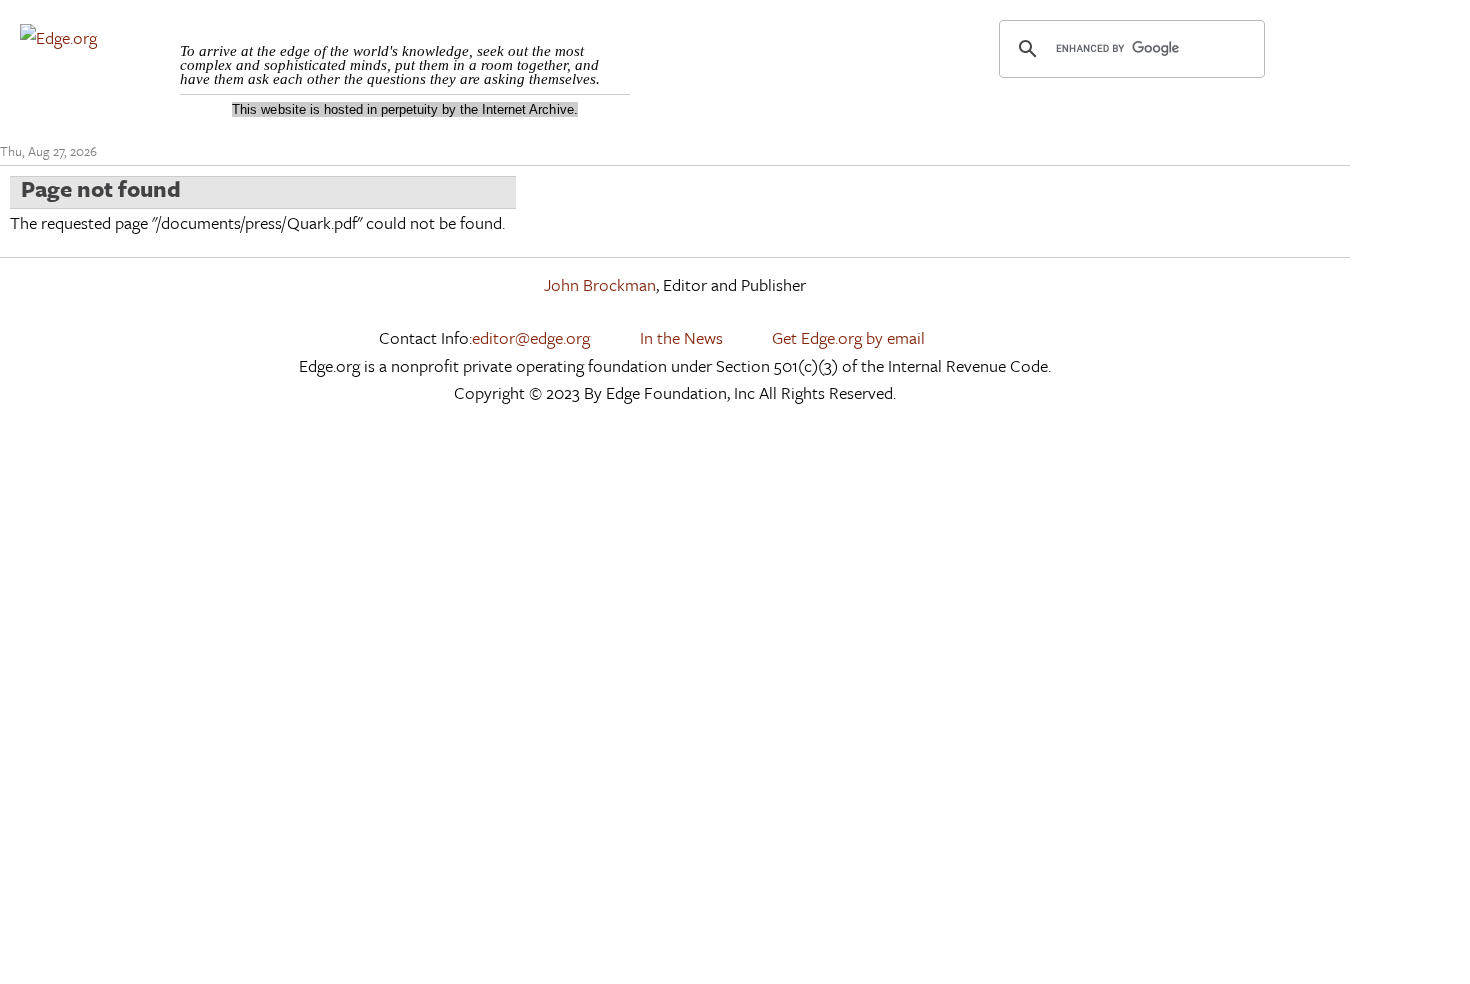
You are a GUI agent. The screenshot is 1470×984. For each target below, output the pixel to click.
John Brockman (600, 284)
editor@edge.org (531, 337)
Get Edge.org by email (848, 337)
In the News (681, 337)
